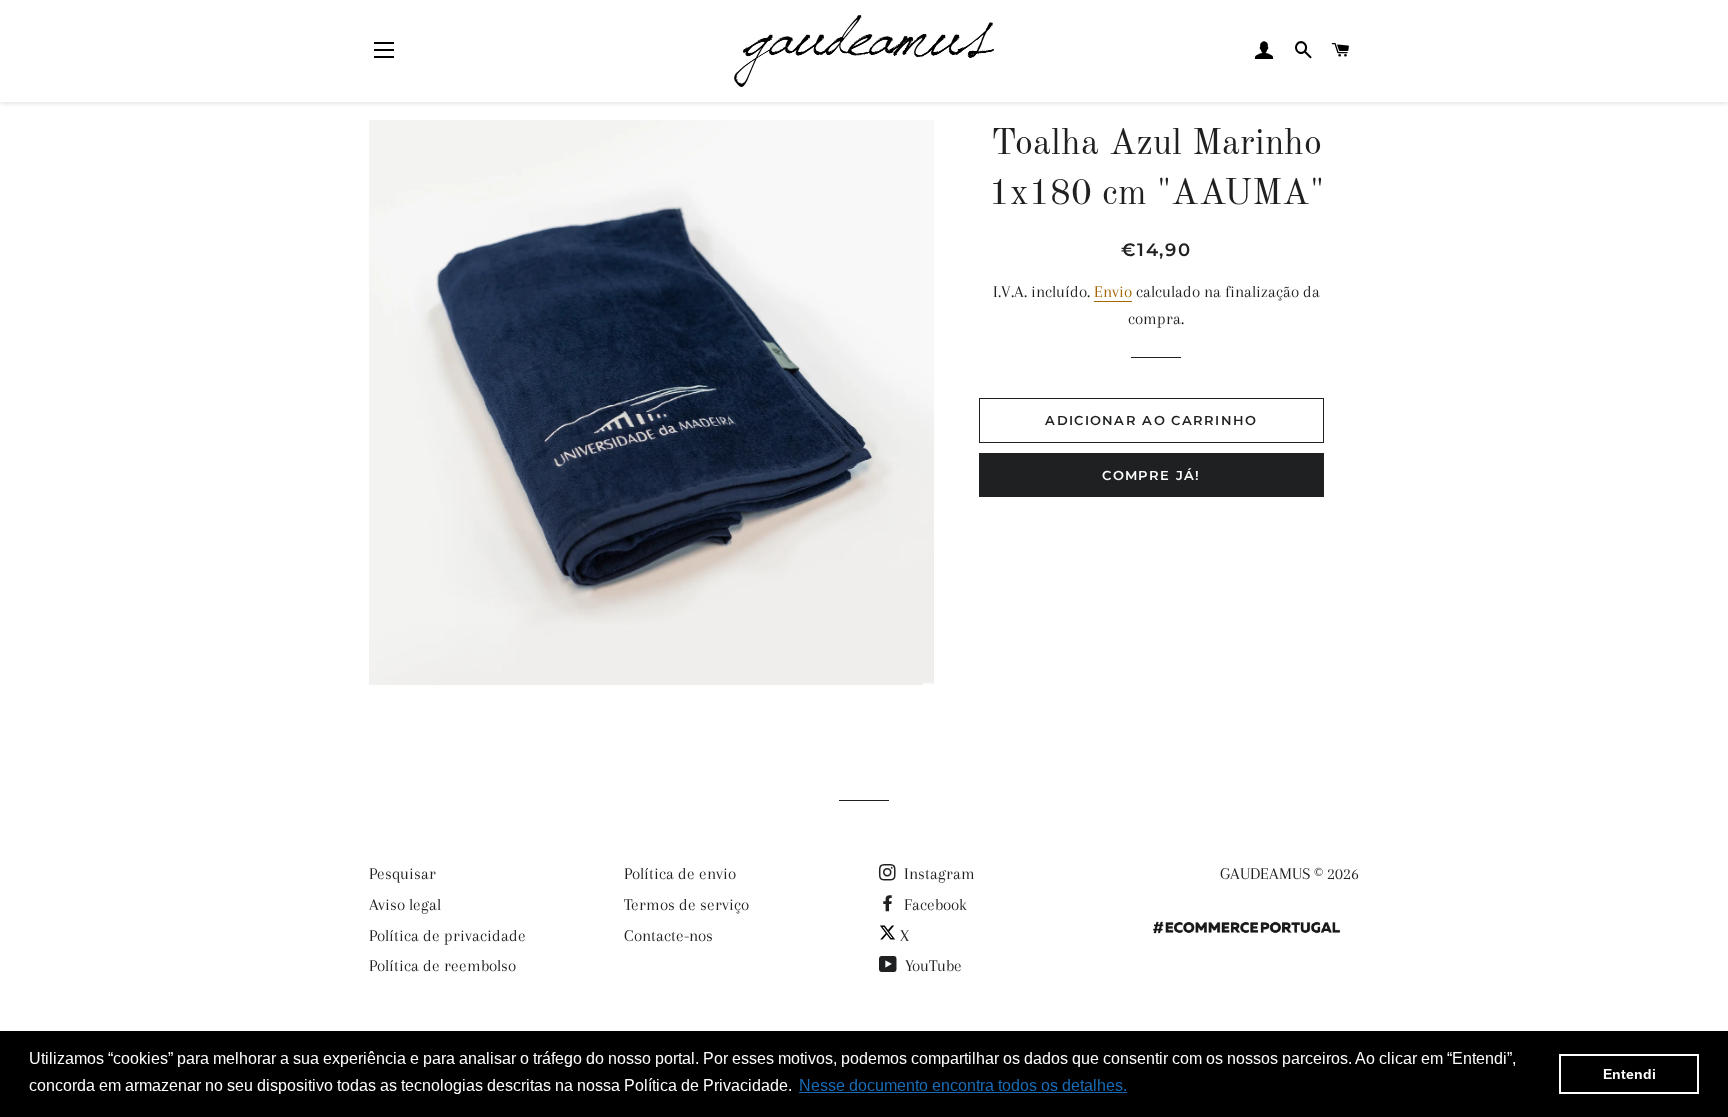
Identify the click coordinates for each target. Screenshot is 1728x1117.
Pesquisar (402, 873)
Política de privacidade (447, 935)
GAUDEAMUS (1265, 873)
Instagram (937, 873)
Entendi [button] (1629, 1074)
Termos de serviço (686, 904)
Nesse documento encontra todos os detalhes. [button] (963, 1085)
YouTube (931, 965)
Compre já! (1151, 475)
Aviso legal (405, 904)
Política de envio (680, 873)
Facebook (933, 904)
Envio (1113, 291)
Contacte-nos (668, 935)
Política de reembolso (442, 965)
